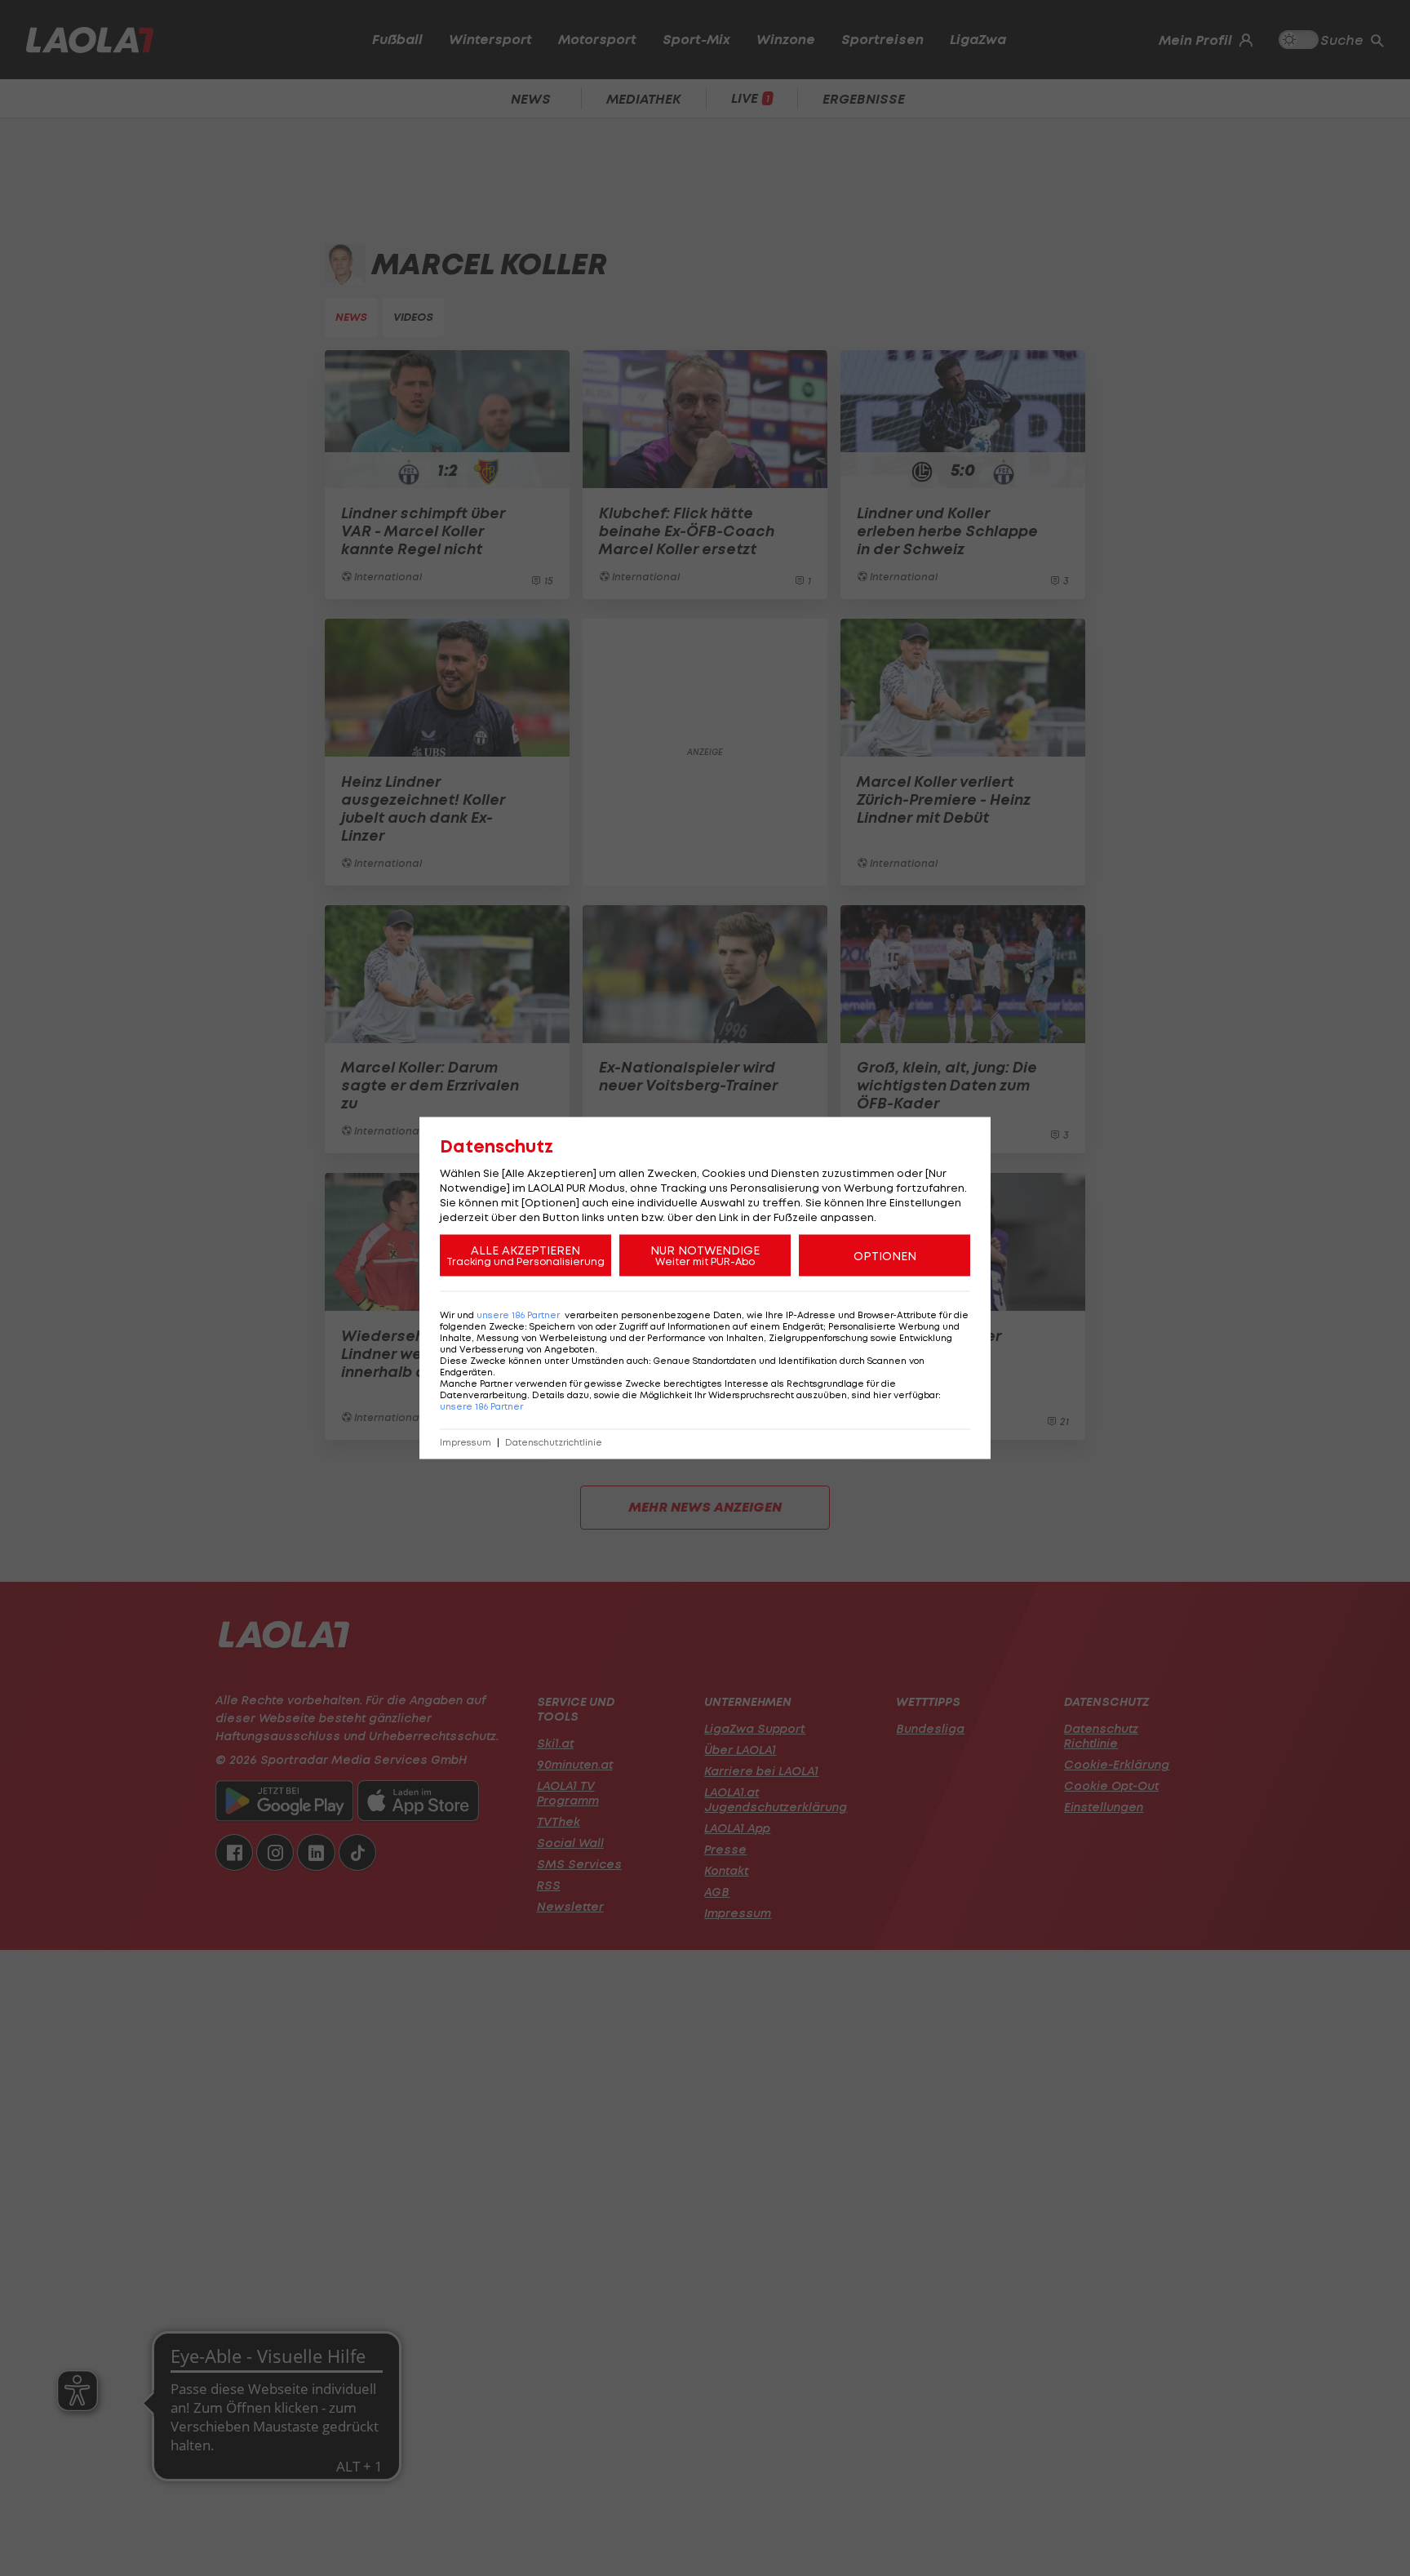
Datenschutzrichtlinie (554, 1443)
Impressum (466, 1443)
